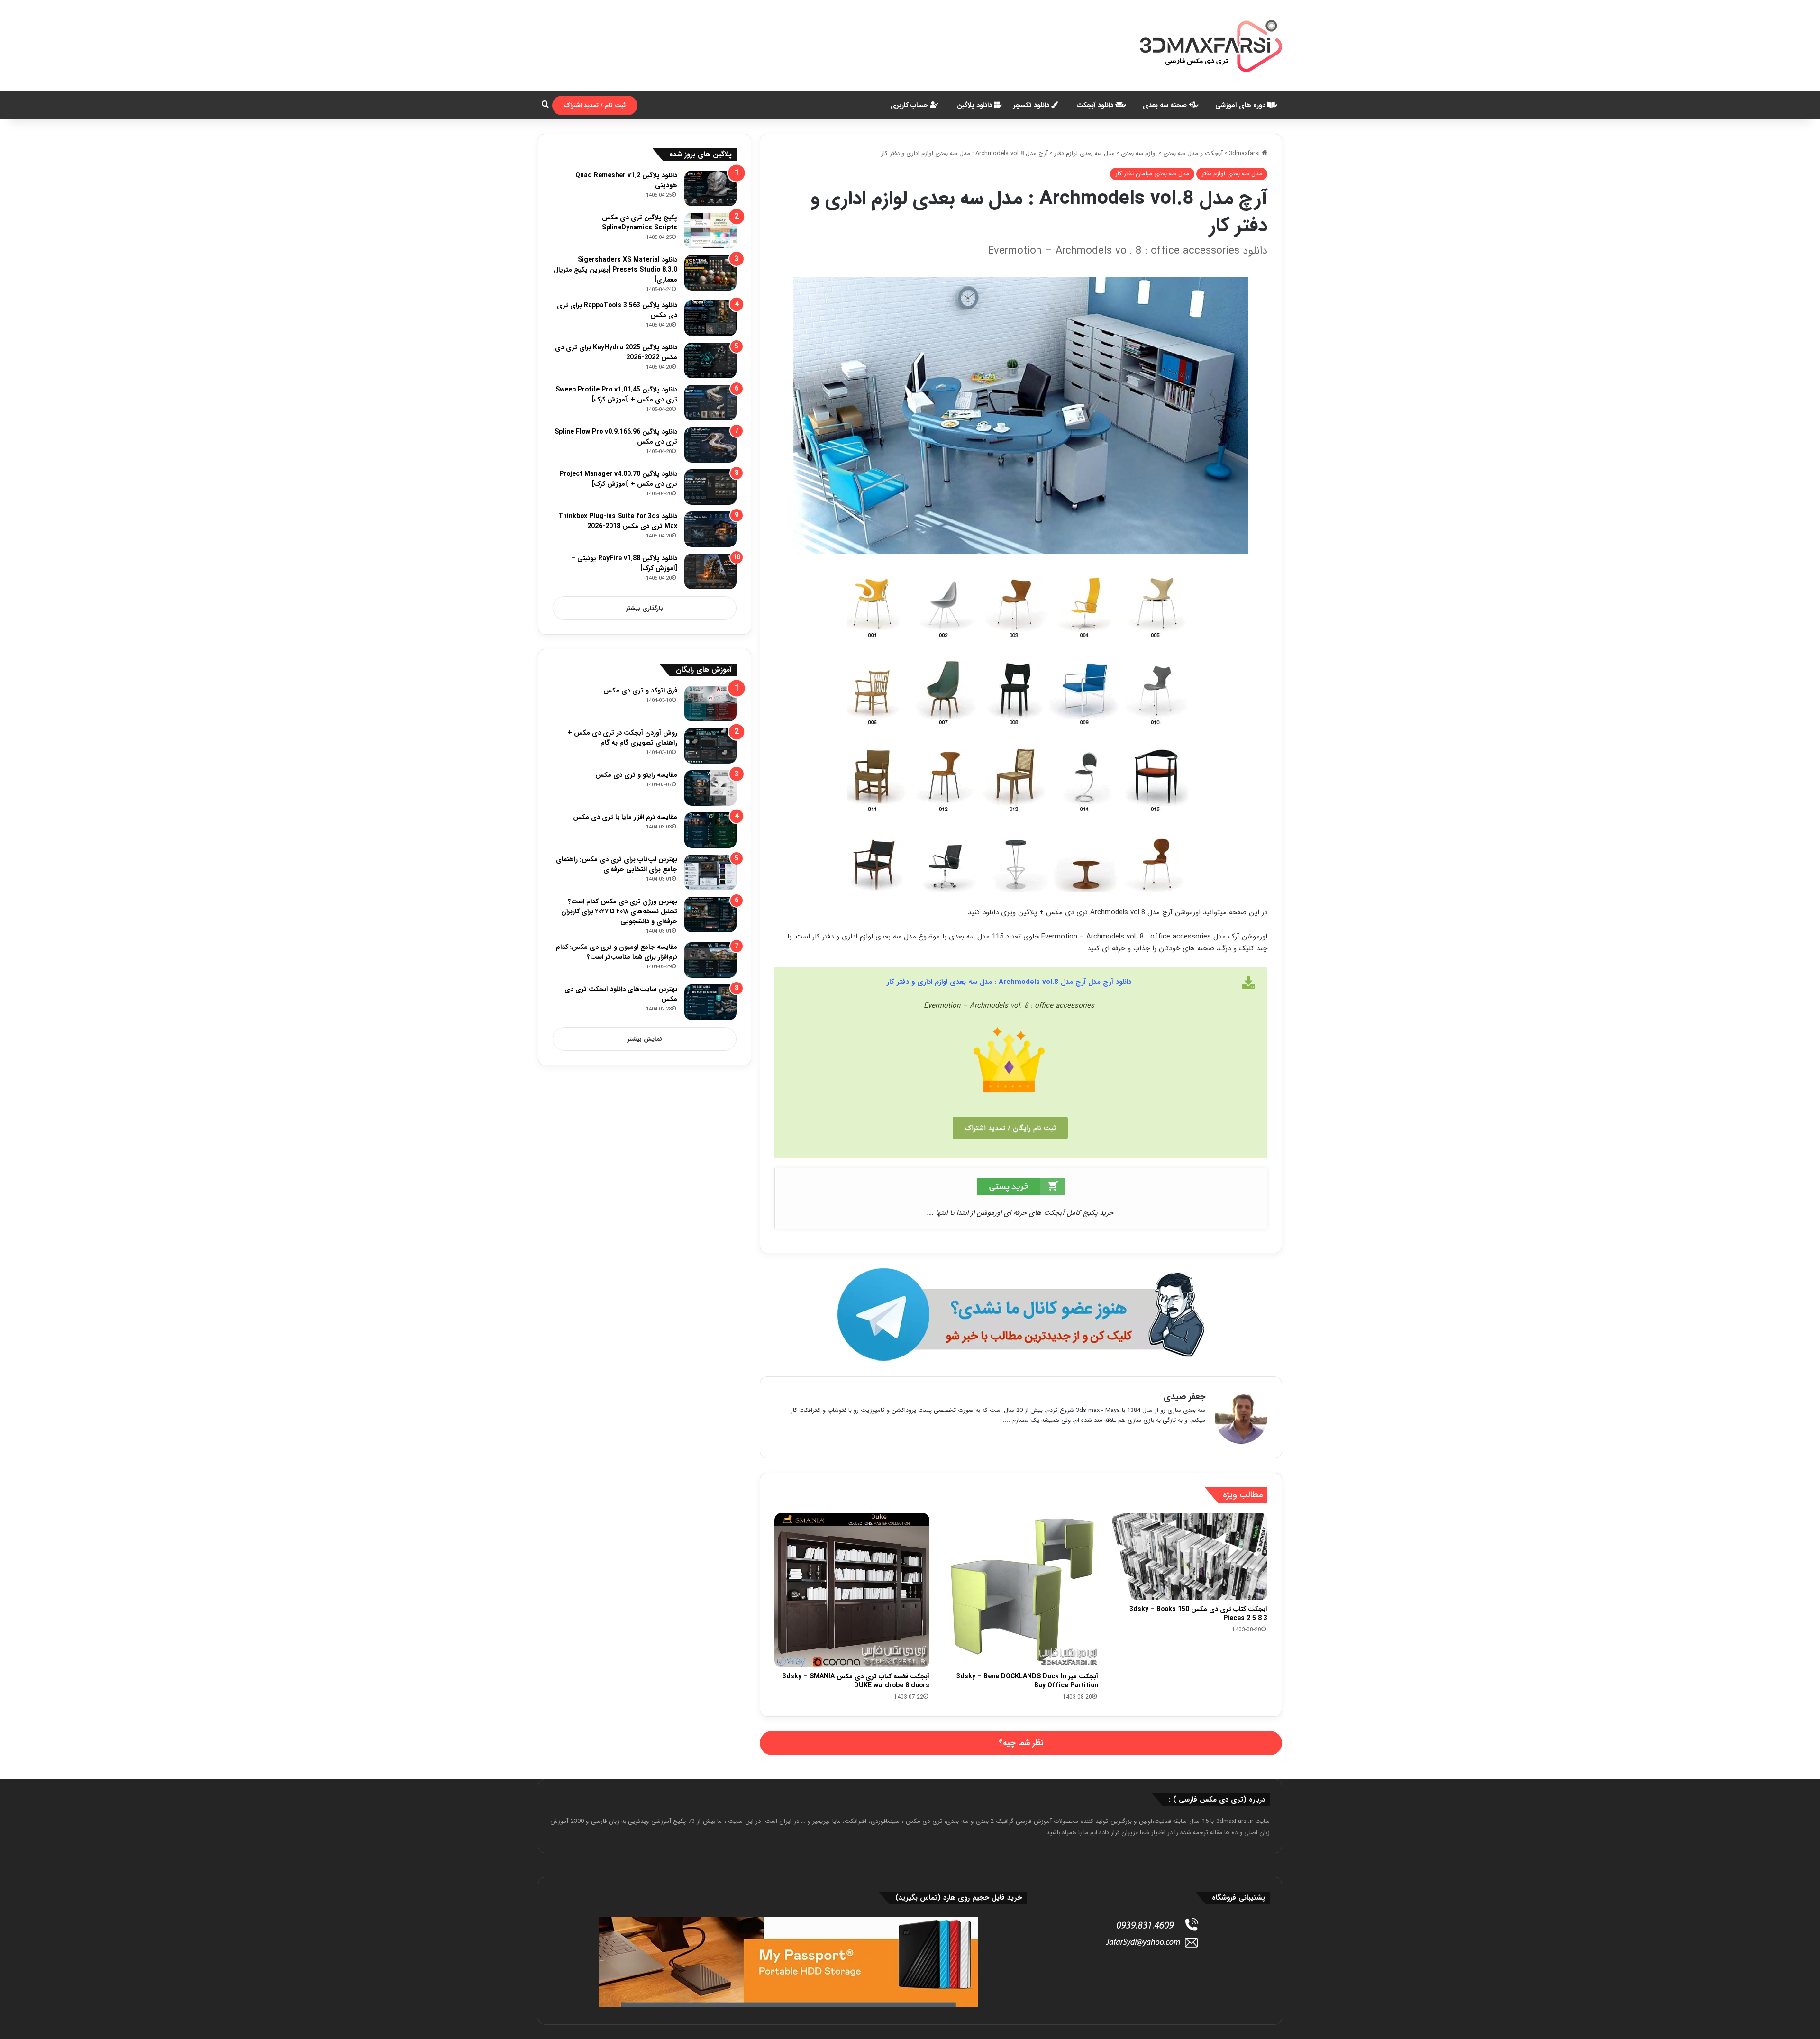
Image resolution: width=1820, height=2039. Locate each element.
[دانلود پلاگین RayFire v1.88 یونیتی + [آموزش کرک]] (710, 571)
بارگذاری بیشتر (645, 608)
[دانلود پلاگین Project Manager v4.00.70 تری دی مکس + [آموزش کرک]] (710, 487)
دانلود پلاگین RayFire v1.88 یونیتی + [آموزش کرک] (624, 563)
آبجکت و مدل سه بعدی (1193, 153)
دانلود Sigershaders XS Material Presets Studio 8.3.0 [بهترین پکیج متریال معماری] (615, 270)
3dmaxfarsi (1245, 153)
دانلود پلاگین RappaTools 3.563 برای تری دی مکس (617, 310)
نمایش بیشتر (645, 1039)
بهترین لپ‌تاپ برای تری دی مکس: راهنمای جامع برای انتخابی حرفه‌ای (617, 864)
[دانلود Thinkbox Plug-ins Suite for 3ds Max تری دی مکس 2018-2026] (710, 529)
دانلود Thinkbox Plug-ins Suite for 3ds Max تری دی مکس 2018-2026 (618, 521)
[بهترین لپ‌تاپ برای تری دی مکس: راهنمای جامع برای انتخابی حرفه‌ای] (710, 872)
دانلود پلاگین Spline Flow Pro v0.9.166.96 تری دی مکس (616, 437)
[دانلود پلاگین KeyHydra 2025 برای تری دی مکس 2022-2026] (710, 360)
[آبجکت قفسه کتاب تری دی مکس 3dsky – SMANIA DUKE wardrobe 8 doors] (852, 1590)
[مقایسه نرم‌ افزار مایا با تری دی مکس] (710, 830)
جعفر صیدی (1184, 1397)
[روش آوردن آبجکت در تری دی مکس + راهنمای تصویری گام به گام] (710, 746)
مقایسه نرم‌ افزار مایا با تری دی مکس (625, 817)
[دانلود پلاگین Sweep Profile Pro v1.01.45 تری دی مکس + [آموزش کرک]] (710, 403)
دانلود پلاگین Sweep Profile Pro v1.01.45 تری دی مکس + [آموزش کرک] (616, 395)
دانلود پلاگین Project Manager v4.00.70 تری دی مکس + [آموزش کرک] (618, 479)
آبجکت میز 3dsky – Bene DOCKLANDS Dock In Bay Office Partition (1027, 1681)
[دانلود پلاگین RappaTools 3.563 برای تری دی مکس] (710, 318)
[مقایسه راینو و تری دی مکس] (710, 788)
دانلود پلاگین (975, 105)
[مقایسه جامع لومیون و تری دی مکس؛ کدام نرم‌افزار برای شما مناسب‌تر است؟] (710, 960)
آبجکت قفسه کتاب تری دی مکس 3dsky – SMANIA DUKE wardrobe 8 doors (856, 1681)
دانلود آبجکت (1096, 105)
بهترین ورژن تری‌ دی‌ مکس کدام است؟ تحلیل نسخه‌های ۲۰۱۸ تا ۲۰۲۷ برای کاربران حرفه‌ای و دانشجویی (619, 911)
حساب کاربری (910, 105)
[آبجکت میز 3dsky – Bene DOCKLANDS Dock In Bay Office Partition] (1021, 1590)
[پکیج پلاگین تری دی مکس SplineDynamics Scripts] (710, 231)
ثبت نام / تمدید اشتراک (595, 105)
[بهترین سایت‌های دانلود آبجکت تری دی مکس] (710, 1002)
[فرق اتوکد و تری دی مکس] (710, 704)
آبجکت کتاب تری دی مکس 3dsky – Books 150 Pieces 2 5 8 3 (1198, 1614)
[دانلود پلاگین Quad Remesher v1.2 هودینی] (710, 188)
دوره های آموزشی (1241, 105)
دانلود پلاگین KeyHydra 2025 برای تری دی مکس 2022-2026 (616, 352)
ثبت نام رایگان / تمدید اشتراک (1010, 1128)
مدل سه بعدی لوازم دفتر (1084, 153)
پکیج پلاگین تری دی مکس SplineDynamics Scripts (640, 223)
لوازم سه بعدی (1139, 153)
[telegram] (1021, 1315)
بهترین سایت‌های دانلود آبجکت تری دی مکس (621, 994)
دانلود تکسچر (1032, 105)
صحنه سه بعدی (1166, 105)
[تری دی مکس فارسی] (1211, 46)
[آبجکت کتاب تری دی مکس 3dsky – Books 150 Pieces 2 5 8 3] (1190, 1557)
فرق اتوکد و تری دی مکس (640, 691)
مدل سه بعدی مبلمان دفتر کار (1152, 174)
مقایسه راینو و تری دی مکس (636, 775)
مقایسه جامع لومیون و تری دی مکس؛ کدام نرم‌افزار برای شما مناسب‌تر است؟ (617, 952)
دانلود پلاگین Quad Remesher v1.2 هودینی (626, 180)
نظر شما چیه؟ (1021, 1743)
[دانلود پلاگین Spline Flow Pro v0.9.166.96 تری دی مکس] (710, 445)
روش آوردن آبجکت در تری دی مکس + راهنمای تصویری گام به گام (623, 738)
